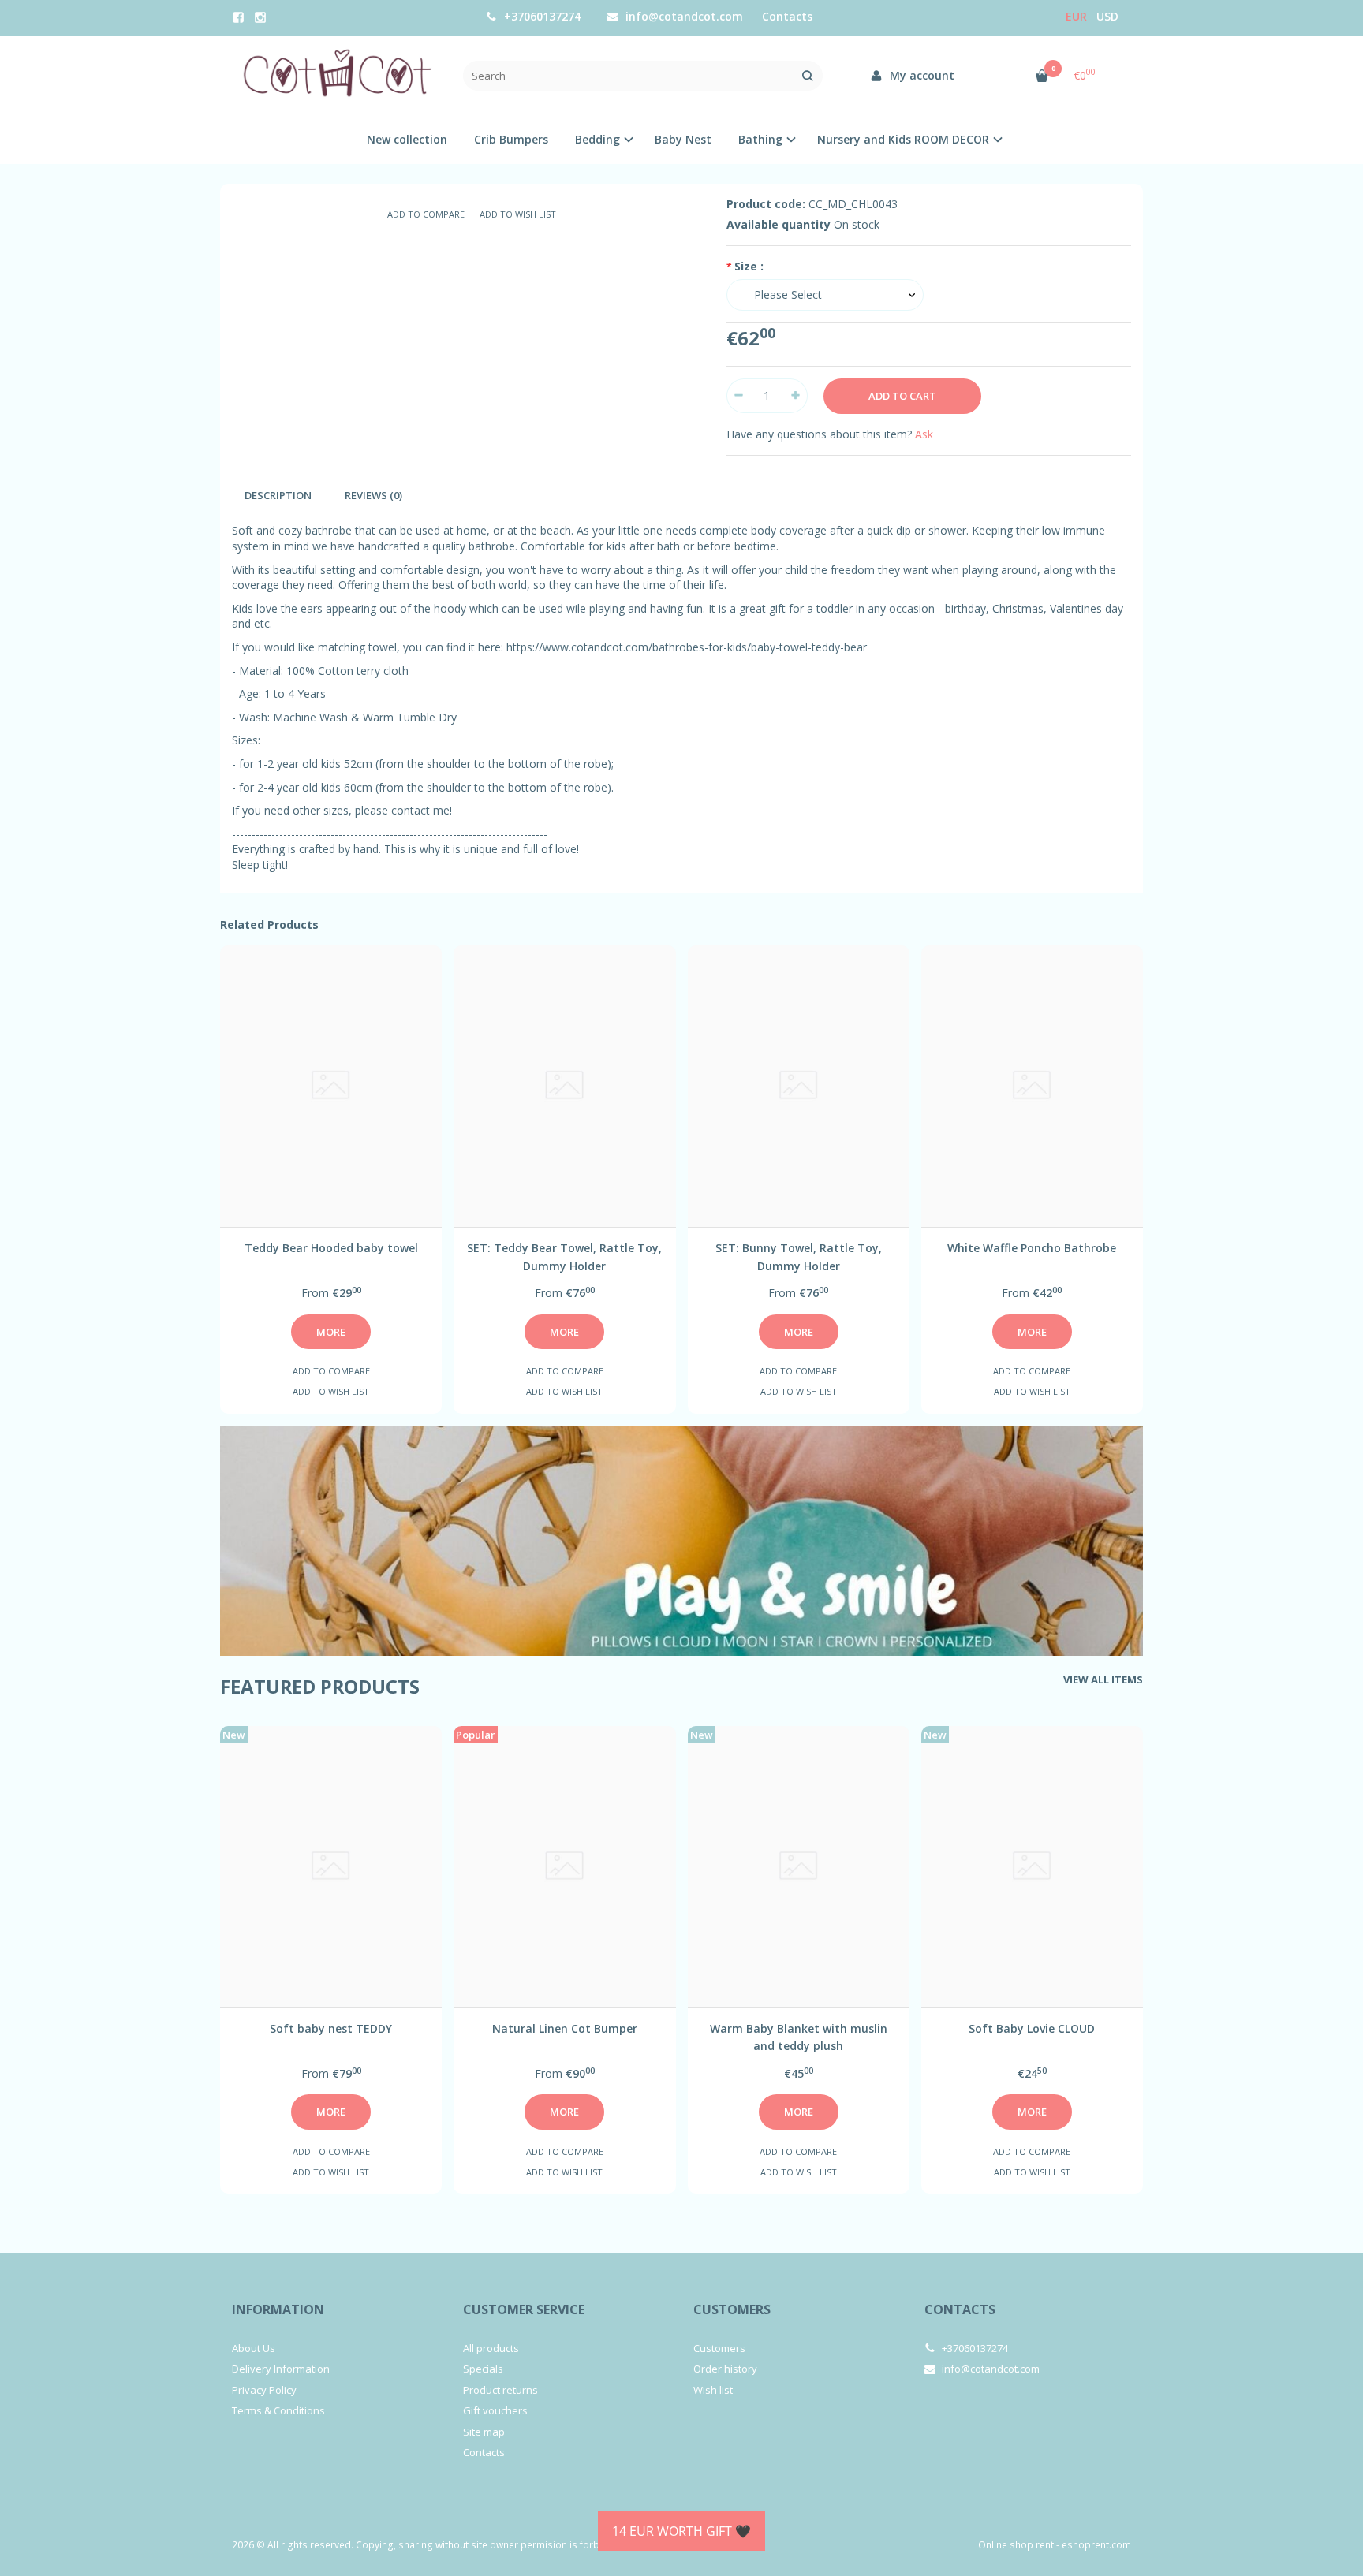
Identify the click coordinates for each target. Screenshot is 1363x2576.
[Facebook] (238, 17)
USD (1107, 16)
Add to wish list (518, 214)
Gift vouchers (495, 2410)
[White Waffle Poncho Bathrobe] (1032, 1086)
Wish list (713, 2390)
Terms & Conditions (278, 2410)
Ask (924, 434)
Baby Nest (683, 139)
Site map (484, 2432)
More (331, 1332)
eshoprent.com (1096, 2545)
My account (920, 75)
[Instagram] (260, 17)
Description (278, 495)
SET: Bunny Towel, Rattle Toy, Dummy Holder (799, 1256)
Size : (749, 266)
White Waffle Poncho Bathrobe (1032, 1248)
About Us (254, 2348)
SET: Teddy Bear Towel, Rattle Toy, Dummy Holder (564, 1256)
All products (491, 2348)
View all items (1103, 1679)
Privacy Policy (264, 2390)
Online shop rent (1016, 2545)
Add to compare (426, 214)
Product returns (500, 2390)
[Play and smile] (681, 1541)
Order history (725, 2369)
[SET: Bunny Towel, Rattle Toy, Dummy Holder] (799, 1086)
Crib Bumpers (511, 139)
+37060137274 (541, 16)
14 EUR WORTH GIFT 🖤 (681, 2531)
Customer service (524, 2309)
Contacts (787, 16)
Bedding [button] (597, 139)
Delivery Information (281, 2369)
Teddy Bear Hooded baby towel (331, 1248)
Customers (732, 2309)
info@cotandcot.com (683, 16)
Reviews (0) (373, 495)
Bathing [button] (760, 139)
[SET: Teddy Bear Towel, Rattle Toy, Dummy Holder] (564, 1086)
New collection (407, 139)
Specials (483, 2369)
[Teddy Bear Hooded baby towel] (331, 1086)
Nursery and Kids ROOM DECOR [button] (903, 139)
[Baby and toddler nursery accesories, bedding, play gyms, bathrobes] (336, 76)
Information (278, 2309)
